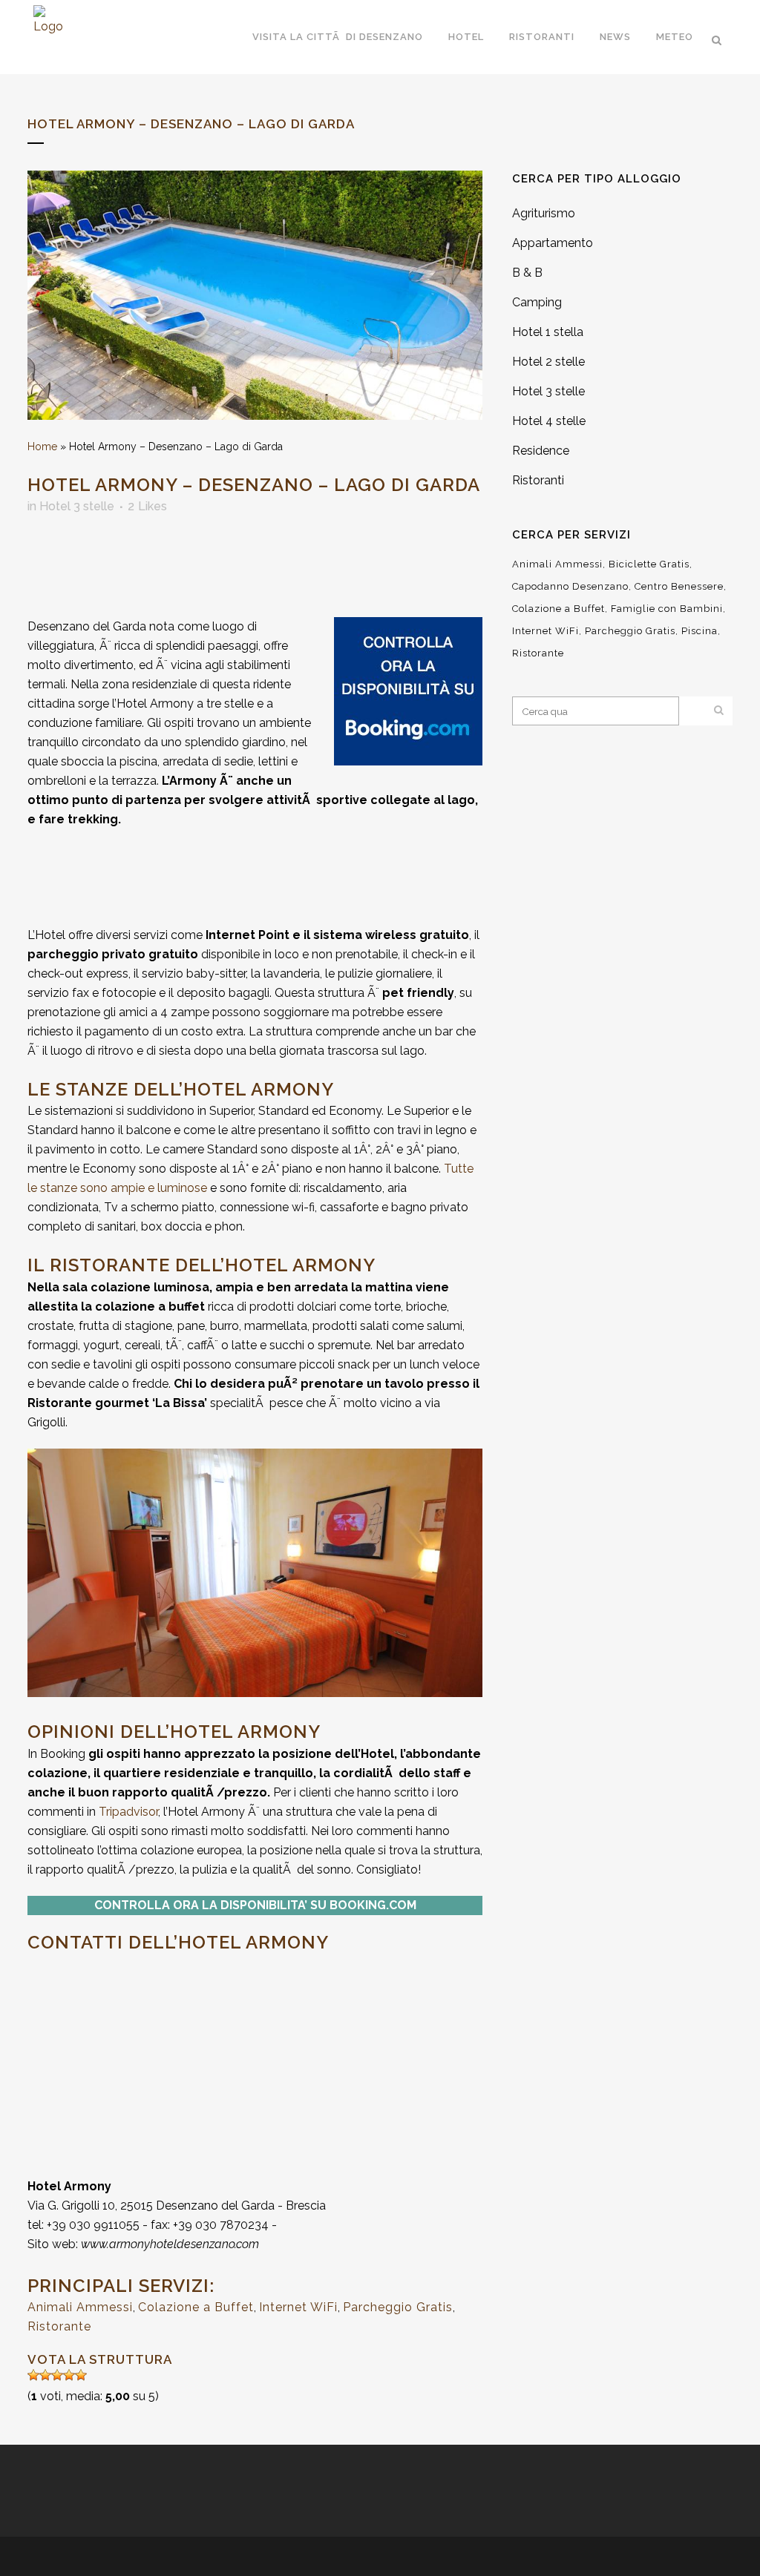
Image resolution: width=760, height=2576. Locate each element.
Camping (537, 302)
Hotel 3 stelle (77, 506)
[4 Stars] (69, 2375)
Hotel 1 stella (548, 332)
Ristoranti (538, 480)
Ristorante (59, 2326)
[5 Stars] (81, 2375)
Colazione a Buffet (196, 2307)
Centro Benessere (679, 586)
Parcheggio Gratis (398, 2307)
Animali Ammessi (80, 2307)
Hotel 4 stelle (549, 421)
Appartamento (553, 243)
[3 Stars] (57, 2375)
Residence (541, 451)
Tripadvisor (128, 1812)
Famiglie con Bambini (667, 609)
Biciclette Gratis (649, 564)
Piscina (700, 631)
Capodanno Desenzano (570, 586)
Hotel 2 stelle (548, 362)
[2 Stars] (45, 2375)
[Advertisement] (180, 570)
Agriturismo (544, 213)
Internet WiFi (298, 2307)
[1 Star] (33, 2375)
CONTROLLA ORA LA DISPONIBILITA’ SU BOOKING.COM (255, 1905)
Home (42, 447)
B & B (527, 273)
